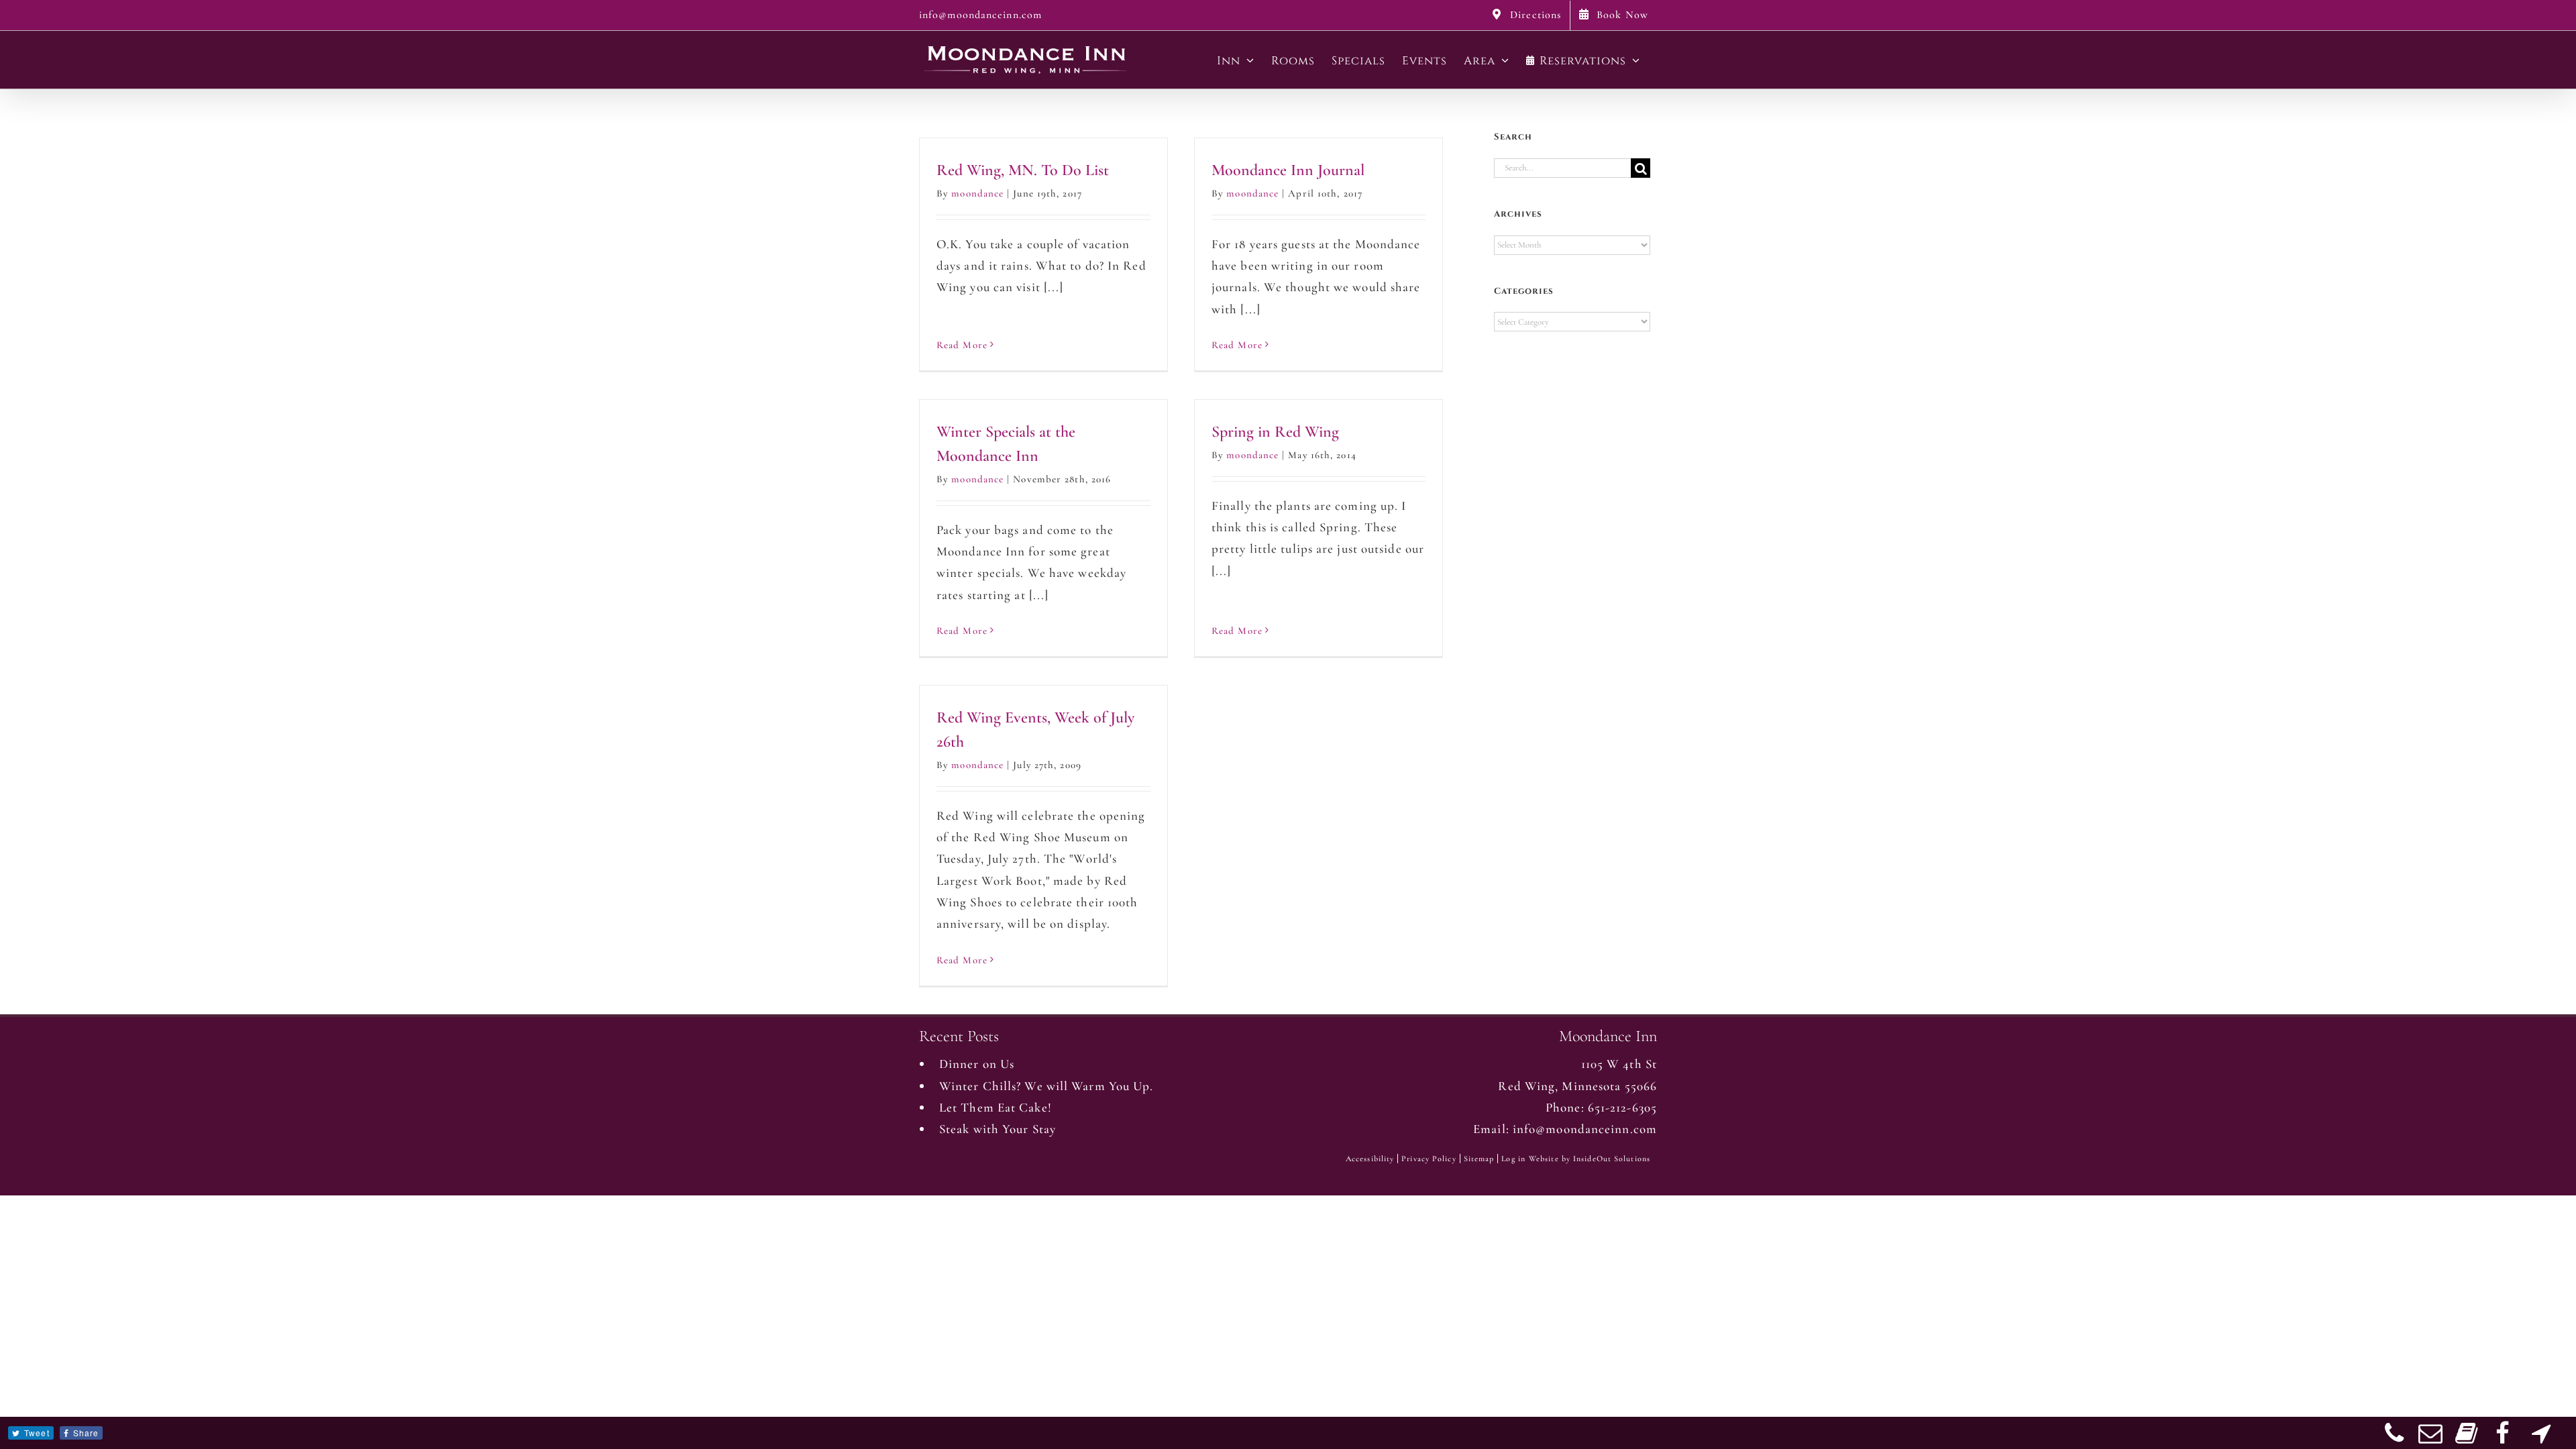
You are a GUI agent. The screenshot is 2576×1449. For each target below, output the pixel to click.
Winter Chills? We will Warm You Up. (1046, 1086)
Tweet (37, 1433)
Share (86, 1433)
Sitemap (1479, 1159)
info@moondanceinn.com (980, 15)
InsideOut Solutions (1612, 1159)
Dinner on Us (977, 1064)
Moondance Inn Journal (1288, 170)
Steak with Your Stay (998, 1129)
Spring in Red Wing (1275, 432)
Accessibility (1370, 1159)
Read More (962, 345)
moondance (977, 193)
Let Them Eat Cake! (996, 1107)
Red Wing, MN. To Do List (1023, 170)
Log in (1513, 1159)
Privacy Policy (1429, 1159)
